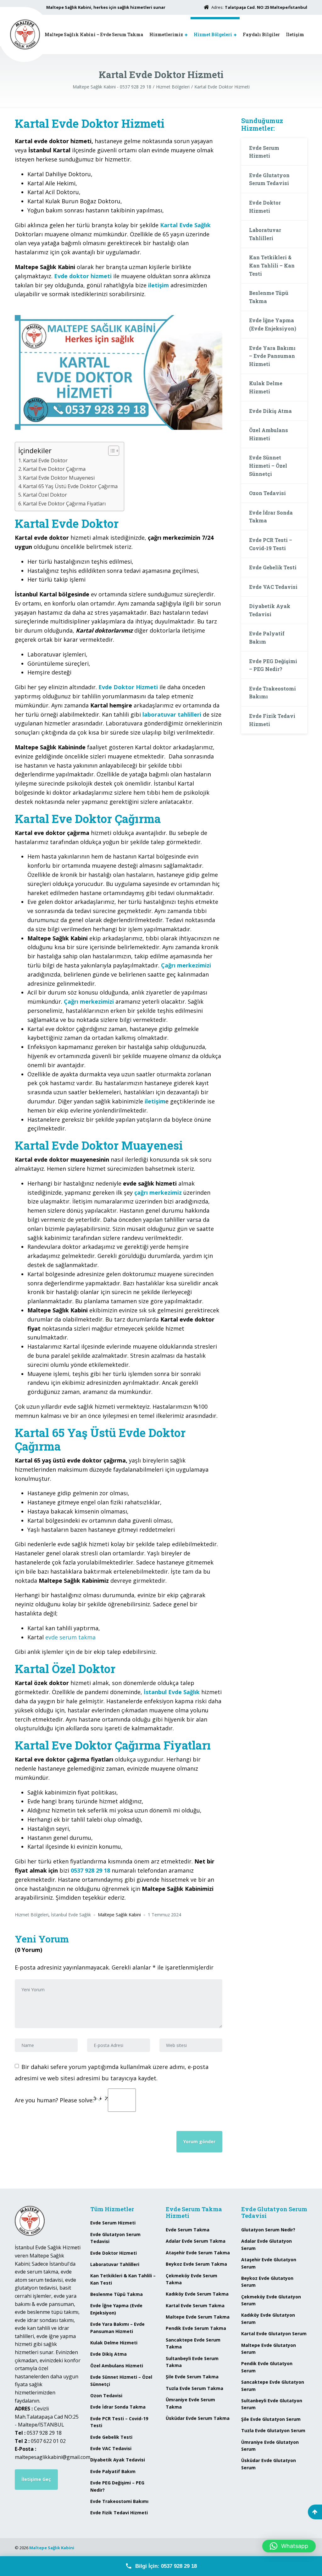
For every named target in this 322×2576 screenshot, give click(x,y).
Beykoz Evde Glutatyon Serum (267, 2282)
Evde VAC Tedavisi (273, 587)
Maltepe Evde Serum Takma (198, 2317)
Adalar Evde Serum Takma (196, 2241)
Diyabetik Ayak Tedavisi (270, 610)
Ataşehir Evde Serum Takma (198, 2253)
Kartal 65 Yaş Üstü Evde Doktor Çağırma (70, 486)
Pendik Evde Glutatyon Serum (267, 2367)
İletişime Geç (36, 2479)
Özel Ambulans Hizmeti (269, 434)
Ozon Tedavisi (267, 493)
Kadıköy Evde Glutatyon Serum (268, 2318)
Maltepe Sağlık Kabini (52, 2548)
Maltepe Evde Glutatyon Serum (269, 2349)
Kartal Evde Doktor (45, 460)
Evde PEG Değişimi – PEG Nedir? (273, 665)
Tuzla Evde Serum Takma (194, 2388)
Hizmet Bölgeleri (213, 34)
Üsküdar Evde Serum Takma (198, 2418)
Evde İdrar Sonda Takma (271, 517)
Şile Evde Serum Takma (192, 2377)
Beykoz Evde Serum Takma (196, 2264)
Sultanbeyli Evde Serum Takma (192, 2362)
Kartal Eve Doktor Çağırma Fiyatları (64, 504)
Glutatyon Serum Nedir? (268, 2230)
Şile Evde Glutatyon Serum (271, 2419)
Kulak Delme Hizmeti (266, 387)
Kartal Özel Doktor (45, 495)
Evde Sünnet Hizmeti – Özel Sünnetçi (268, 465)
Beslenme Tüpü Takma (269, 297)
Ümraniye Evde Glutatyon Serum (270, 2446)
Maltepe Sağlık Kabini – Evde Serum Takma (94, 34)
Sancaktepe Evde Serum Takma (193, 2343)
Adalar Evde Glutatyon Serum (266, 2244)
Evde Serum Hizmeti (264, 152)
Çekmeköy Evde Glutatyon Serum (271, 2300)
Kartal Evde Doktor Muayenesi (59, 478)
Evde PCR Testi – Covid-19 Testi (271, 544)
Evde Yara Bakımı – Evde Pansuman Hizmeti (272, 356)
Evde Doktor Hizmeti (265, 207)
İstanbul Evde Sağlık (71, 1915)
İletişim (295, 34)
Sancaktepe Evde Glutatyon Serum (273, 2385)
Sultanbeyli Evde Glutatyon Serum (272, 2404)
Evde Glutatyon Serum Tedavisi (269, 179)
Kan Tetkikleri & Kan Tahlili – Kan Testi (272, 265)
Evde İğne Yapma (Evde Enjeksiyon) (273, 324)
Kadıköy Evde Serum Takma (197, 2294)
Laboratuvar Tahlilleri (265, 234)
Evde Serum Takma (188, 2230)
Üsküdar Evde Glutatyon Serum (269, 2464)
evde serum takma (70, 1637)
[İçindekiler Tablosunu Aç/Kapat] (111, 451)
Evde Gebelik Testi (273, 567)
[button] (289, 2546)
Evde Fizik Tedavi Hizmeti (272, 720)
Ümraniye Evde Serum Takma (190, 2403)
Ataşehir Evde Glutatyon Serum (269, 2263)
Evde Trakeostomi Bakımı (272, 693)
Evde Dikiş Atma (270, 411)
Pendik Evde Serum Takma (196, 2328)
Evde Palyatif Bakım (267, 637)
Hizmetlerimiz (166, 34)
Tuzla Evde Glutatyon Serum (273, 2430)
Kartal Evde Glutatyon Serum (274, 2334)
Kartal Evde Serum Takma (195, 2305)
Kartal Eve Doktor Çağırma (54, 469)
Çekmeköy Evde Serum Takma (192, 2279)
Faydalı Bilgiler (261, 34)
